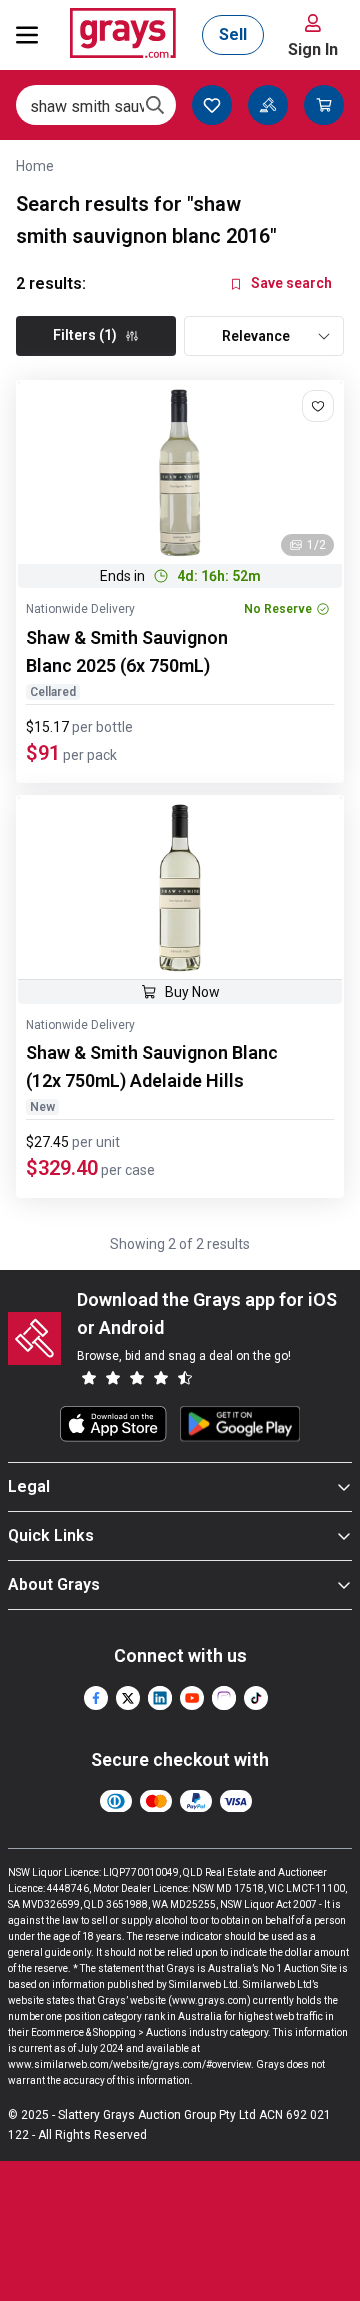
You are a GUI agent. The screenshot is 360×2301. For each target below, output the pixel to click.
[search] (155, 105)
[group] (180, 473)
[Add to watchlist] (318, 406)
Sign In (313, 49)
